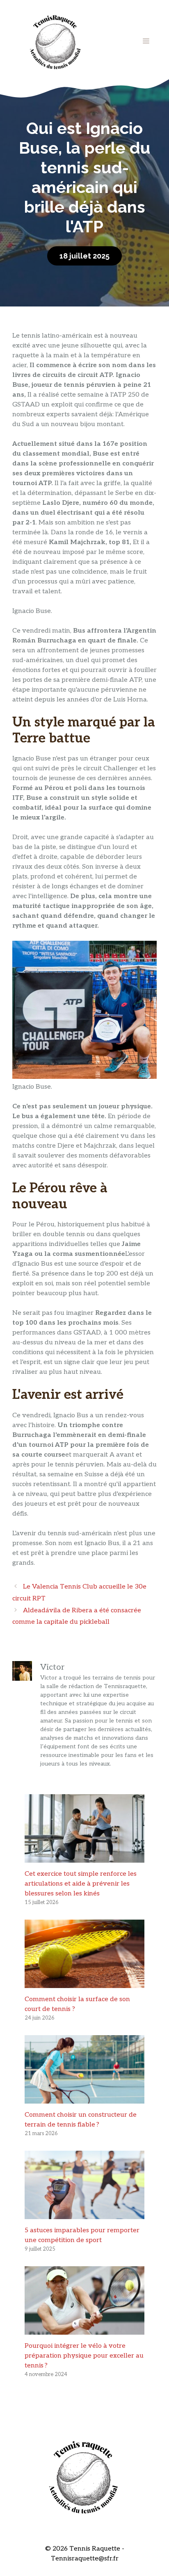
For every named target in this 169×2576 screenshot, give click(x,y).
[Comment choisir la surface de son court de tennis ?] (84, 1983)
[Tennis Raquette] (55, 41)
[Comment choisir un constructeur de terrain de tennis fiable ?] (84, 2098)
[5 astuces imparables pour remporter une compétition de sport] (84, 2214)
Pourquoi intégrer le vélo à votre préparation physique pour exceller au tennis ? (84, 2356)
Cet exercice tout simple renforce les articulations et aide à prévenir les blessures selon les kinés (81, 1884)
